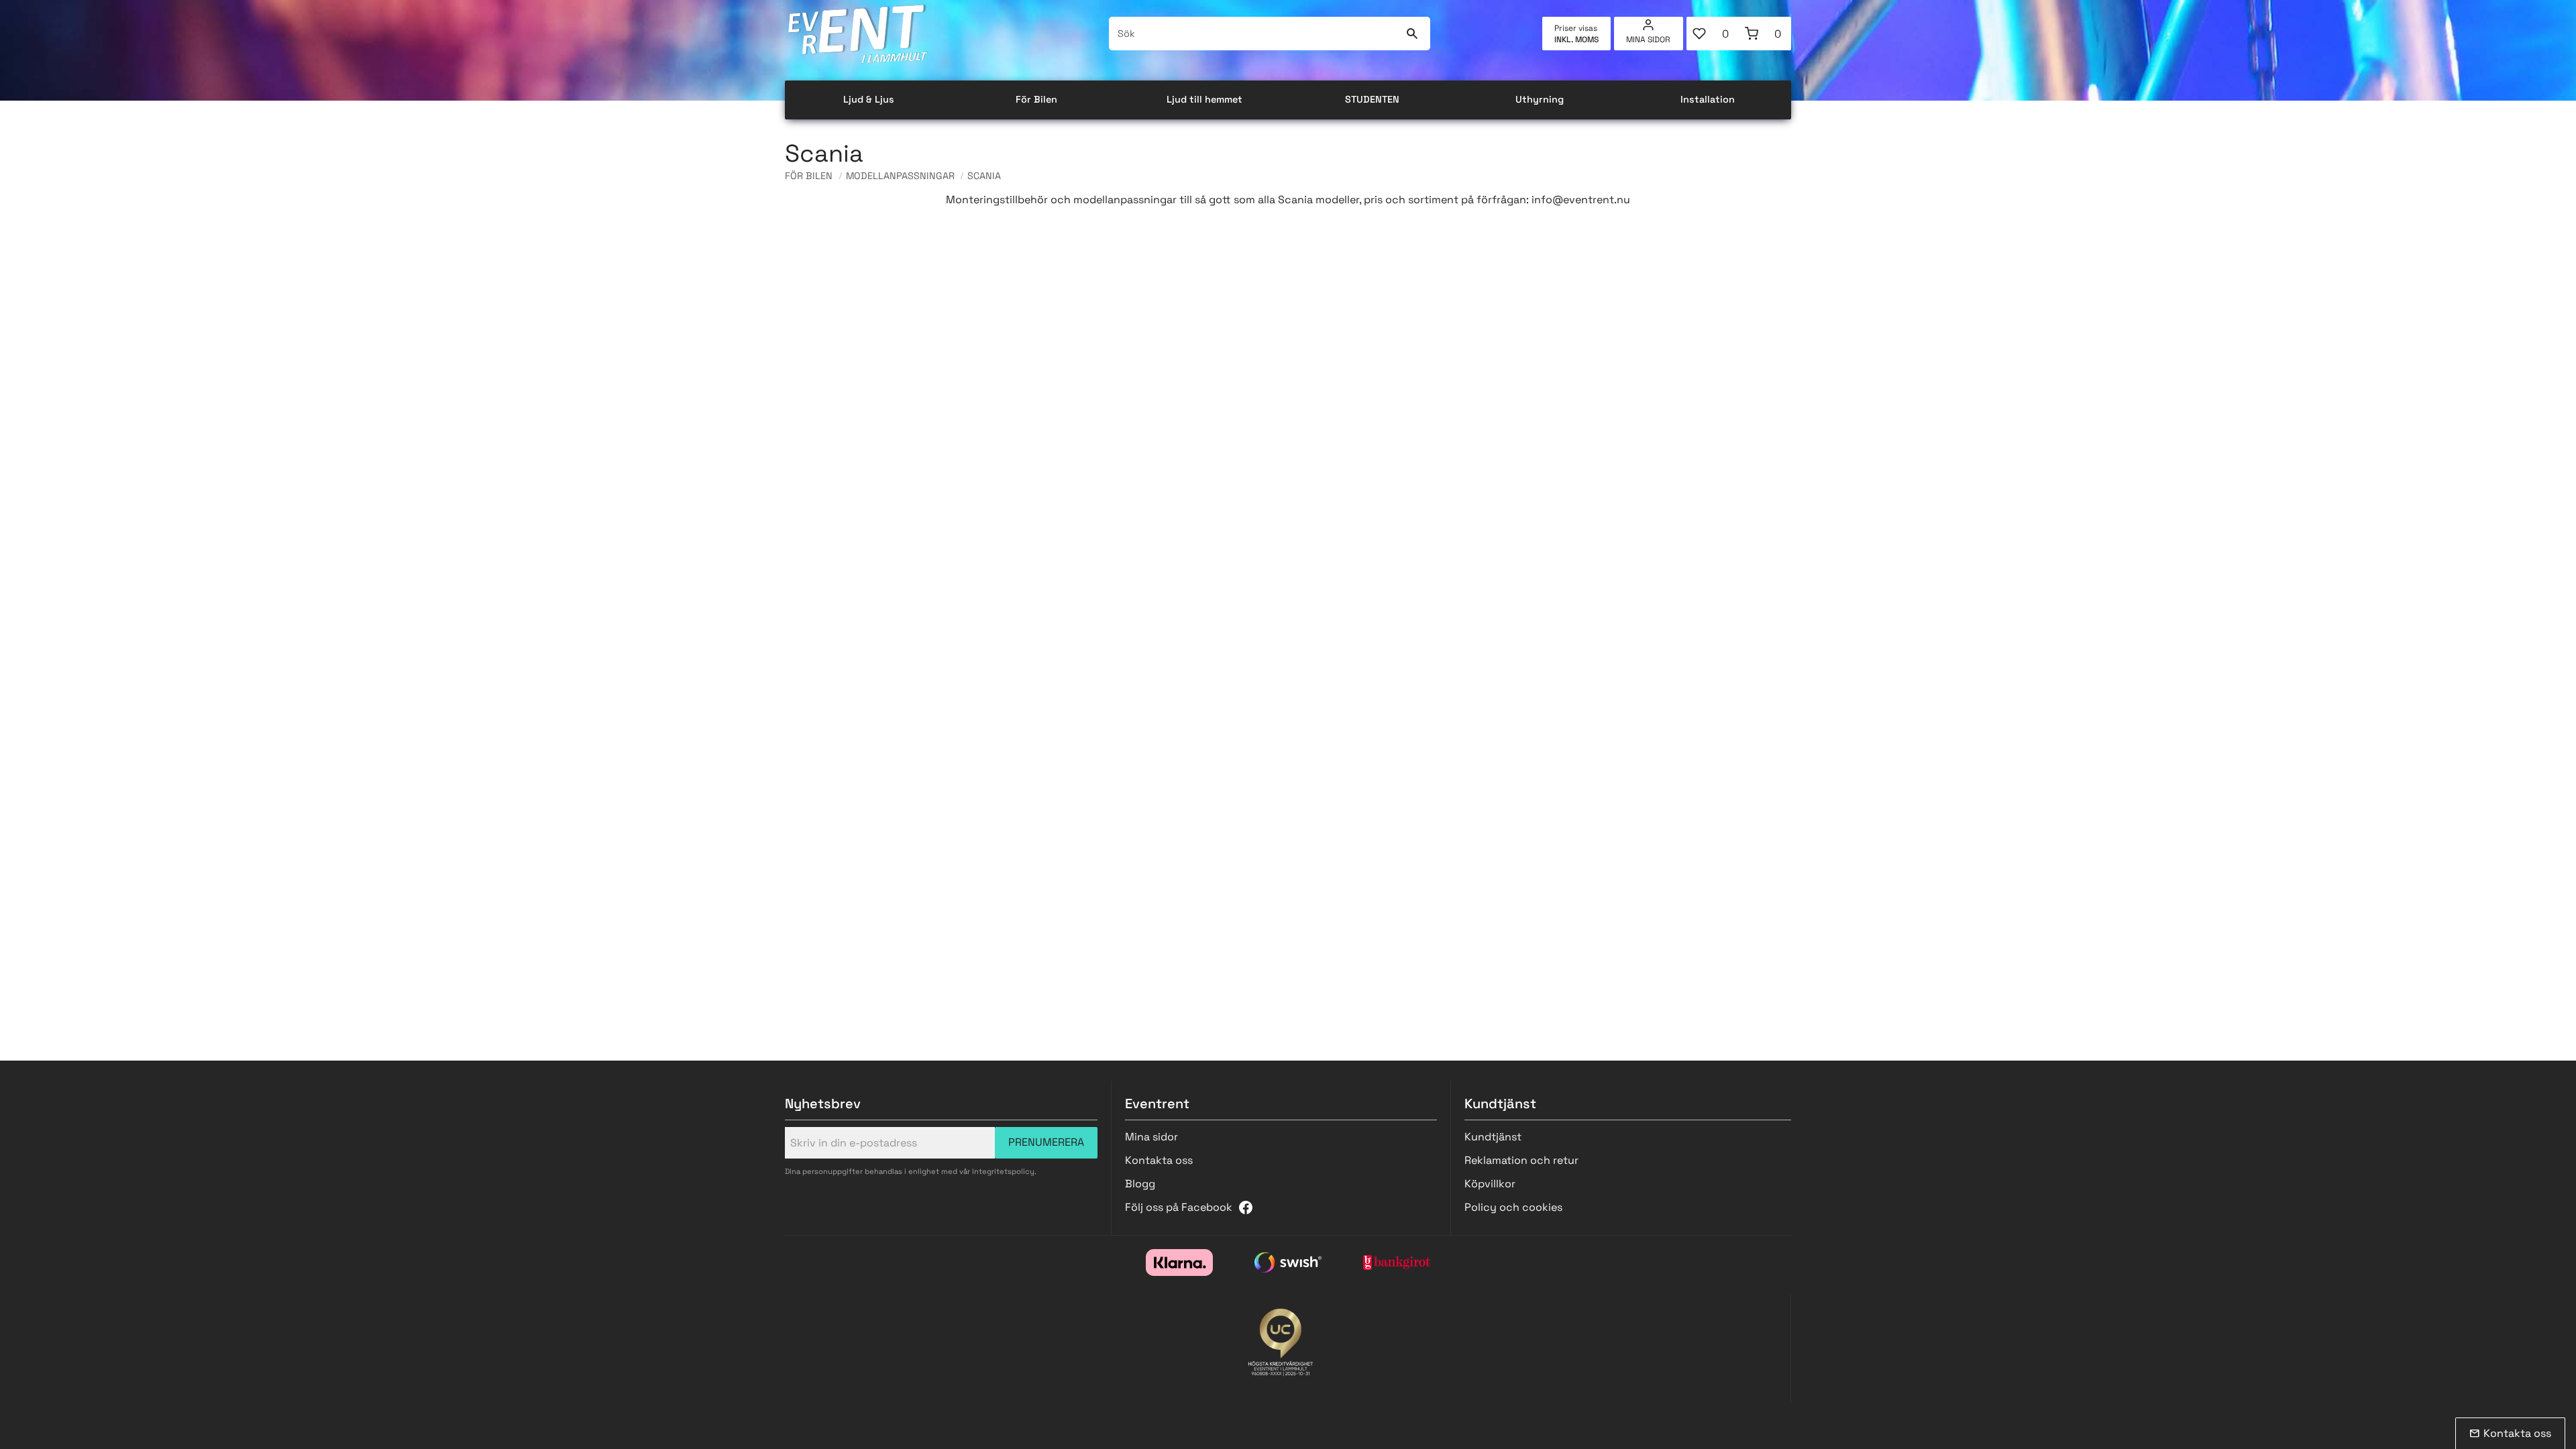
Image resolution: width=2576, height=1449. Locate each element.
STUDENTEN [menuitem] (1372, 99)
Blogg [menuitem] (1140, 1184)
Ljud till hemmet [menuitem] (1204, 99)
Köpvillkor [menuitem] (1490, 1184)
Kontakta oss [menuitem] (1159, 1160)
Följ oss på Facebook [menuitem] (1179, 1207)
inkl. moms (1576, 40)
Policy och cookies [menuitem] (1513, 1207)
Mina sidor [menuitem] (1648, 40)
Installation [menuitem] (1708, 99)
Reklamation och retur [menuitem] (1521, 1160)
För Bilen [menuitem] (1036, 99)
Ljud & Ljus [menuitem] (869, 99)
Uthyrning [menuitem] (1540, 99)
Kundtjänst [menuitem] (1493, 1137)
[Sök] (1412, 34)
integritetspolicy (1003, 1171)
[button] (1713, 34)
